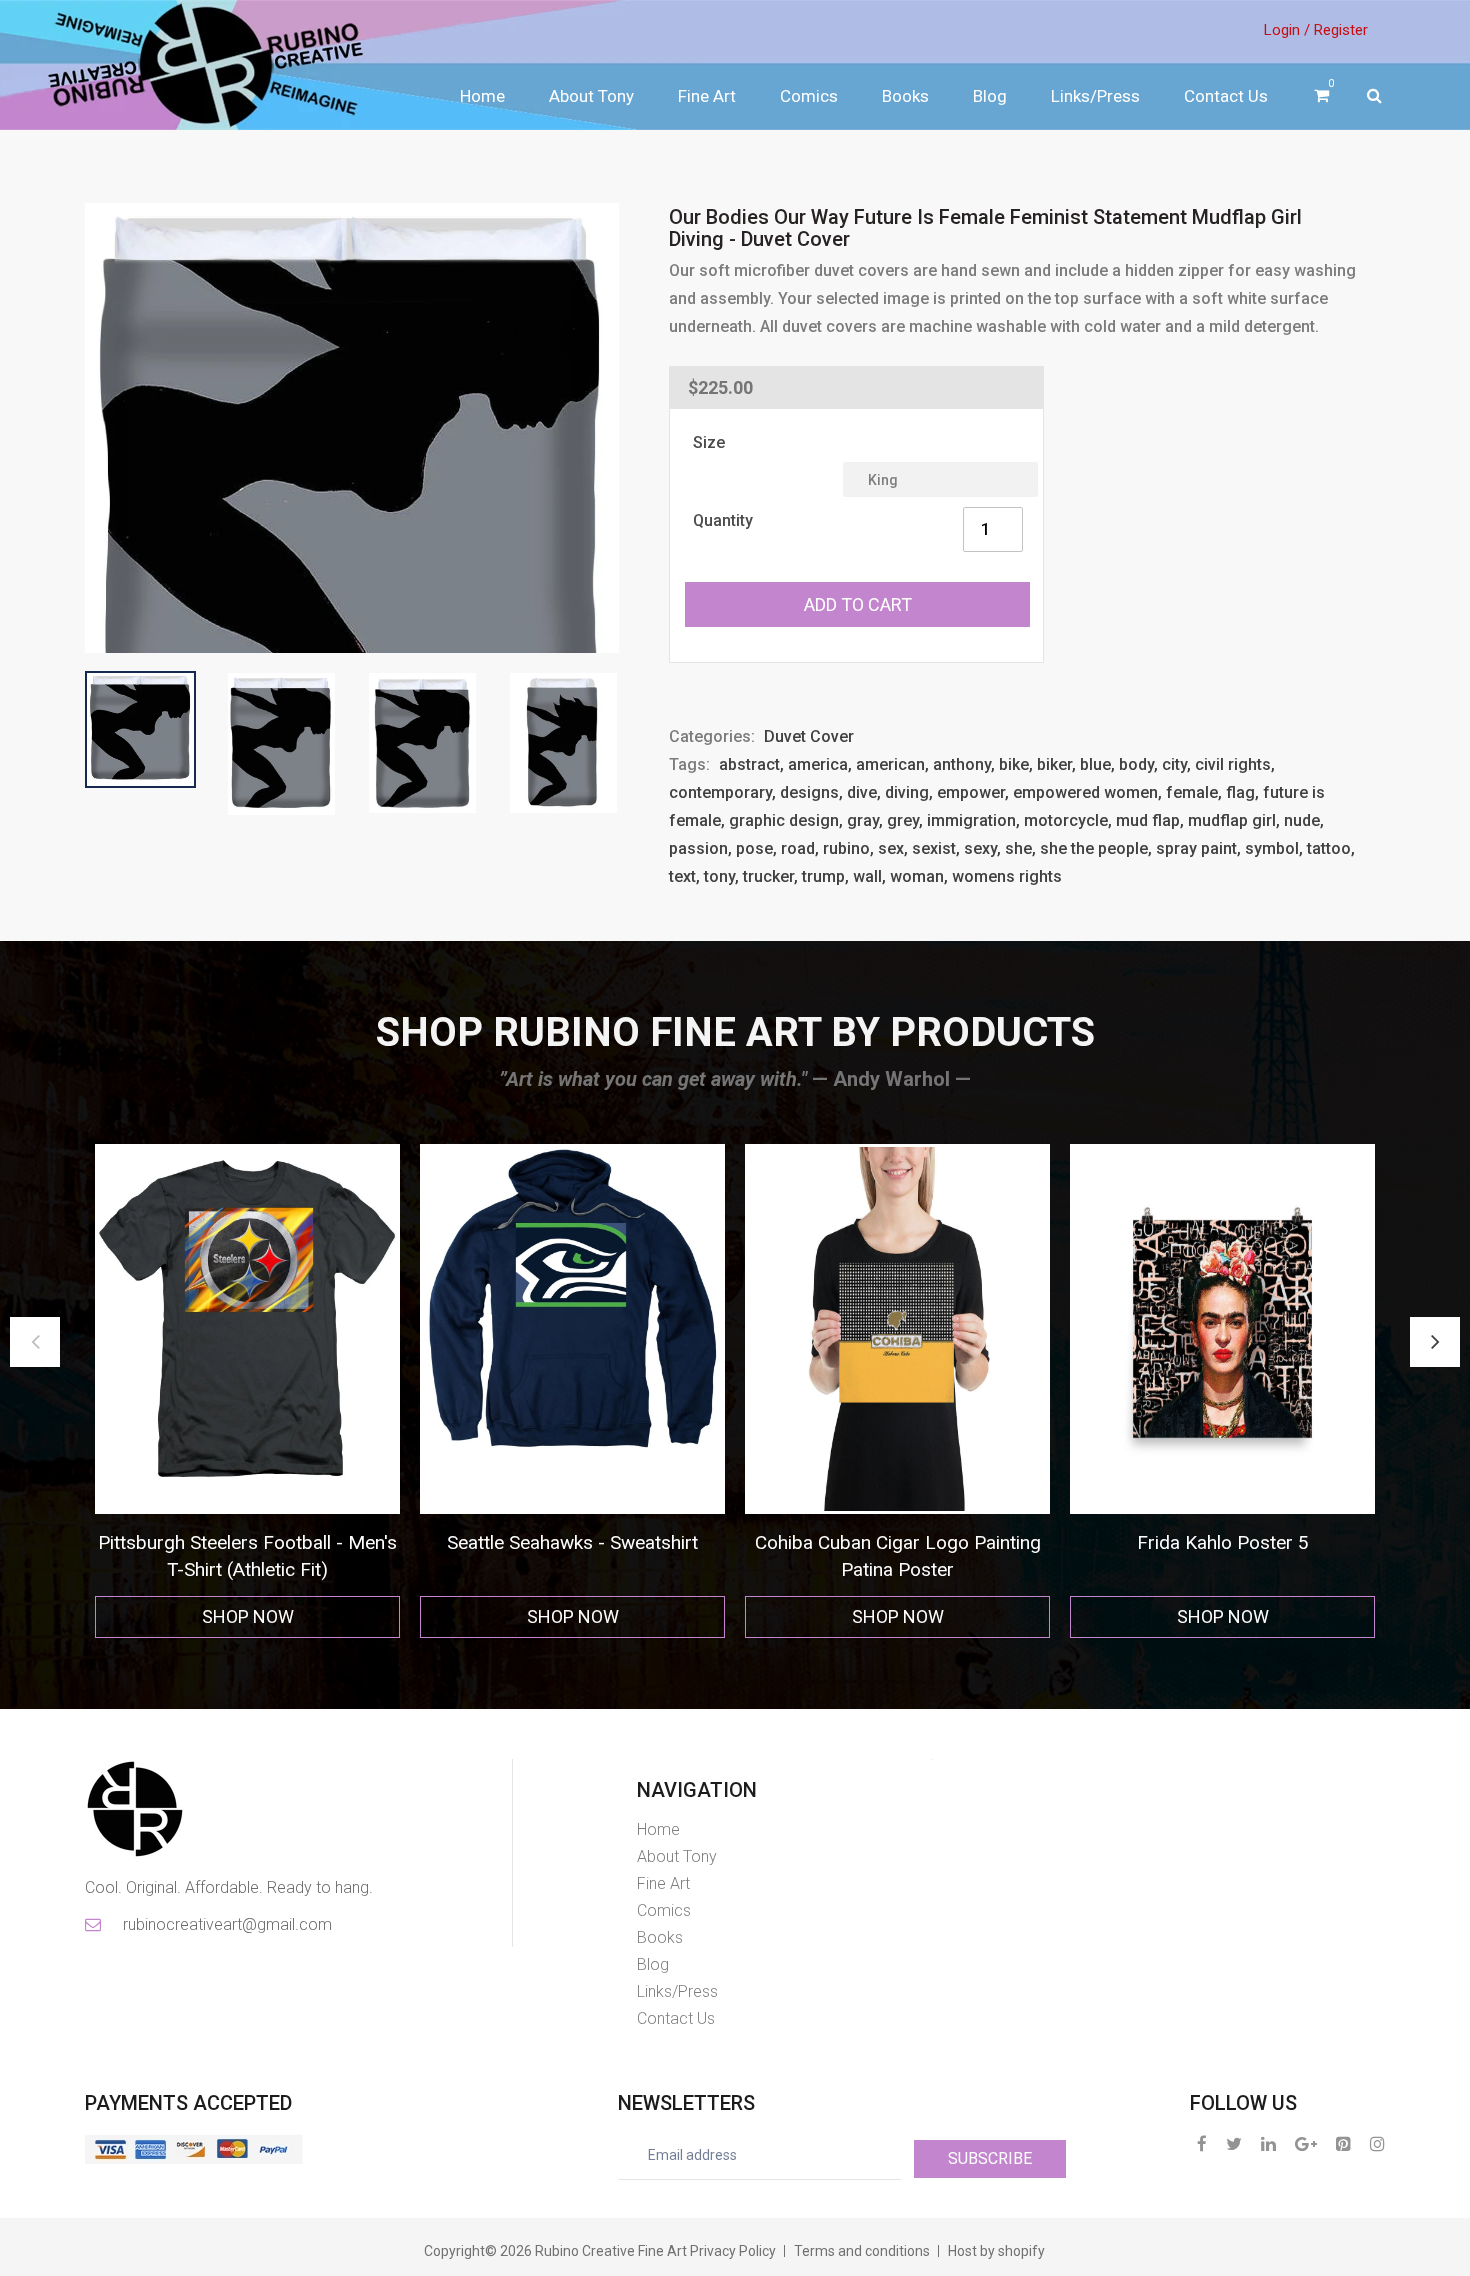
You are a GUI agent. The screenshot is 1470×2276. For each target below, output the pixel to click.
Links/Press (1095, 96)
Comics (809, 96)
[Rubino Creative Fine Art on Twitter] (1234, 2143)
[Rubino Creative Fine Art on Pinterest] (1343, 2143)
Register (1341, 30)
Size (709, 442)
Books (905, 96)
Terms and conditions (862, 2251)
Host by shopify (996, 2251)
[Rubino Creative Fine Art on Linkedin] (1268, 2143)
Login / (1287, 30)
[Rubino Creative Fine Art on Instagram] (1377, 2143)
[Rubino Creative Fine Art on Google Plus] (1306, 2143)
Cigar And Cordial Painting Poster (1222, 1542)
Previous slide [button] (35, 1342)
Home (482, 96)
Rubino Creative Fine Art (611, 2251)
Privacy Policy (733, 2251)
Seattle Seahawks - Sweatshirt (247, 1542)
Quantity (723, 520)
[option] (247, 1391)
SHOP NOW (248, 1616)
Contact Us (1226, 96)
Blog (990, 96)
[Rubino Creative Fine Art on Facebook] (1202, 2143)
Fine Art (707, 96)
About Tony (591, 96)
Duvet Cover (809, 736)
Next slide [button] (1435, 1342)
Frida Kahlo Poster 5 (898, 1542)
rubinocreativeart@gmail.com (226, 1924)
